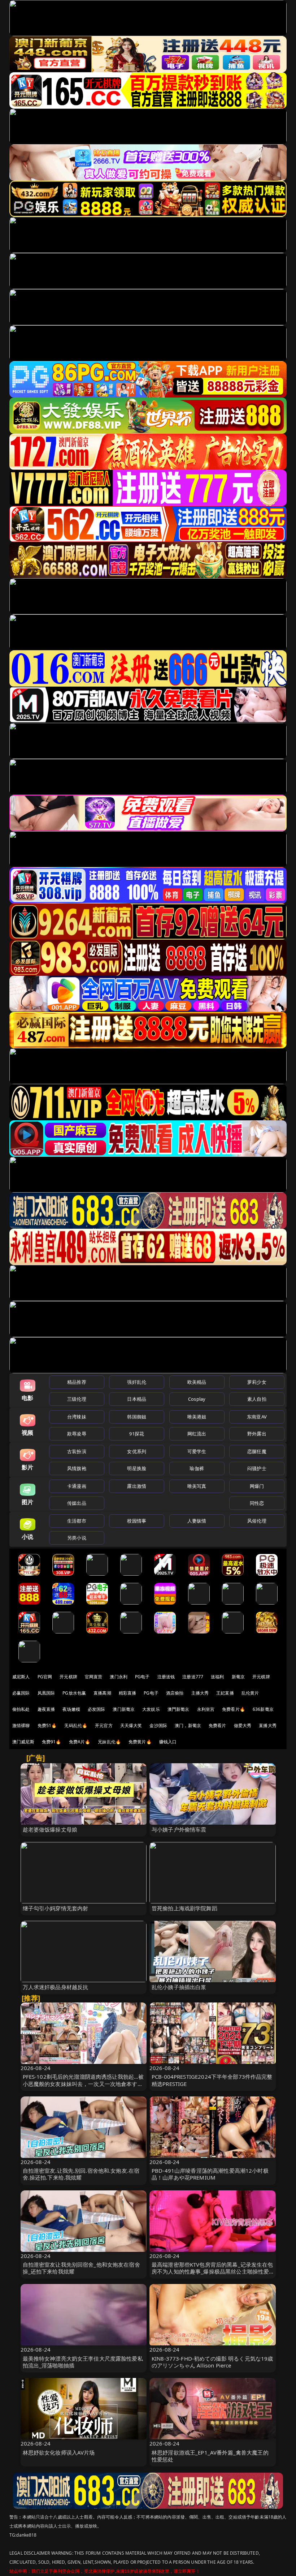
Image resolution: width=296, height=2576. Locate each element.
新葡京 (238, 1677)
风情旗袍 (77, 1468)
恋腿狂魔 (257, 1451)
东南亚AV (257, 1417)
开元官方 (104, 1725)
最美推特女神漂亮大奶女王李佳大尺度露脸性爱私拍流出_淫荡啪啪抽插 (83, 2362)
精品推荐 (77, 1382)
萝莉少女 (257, 1382)
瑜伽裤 (197, 1468)
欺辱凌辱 (77, 1434)
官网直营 (94, 1677)
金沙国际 (158, 1725)
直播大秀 (268, 1725)
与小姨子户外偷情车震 (179, 1829)
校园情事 (137, 1521)
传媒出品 (77, 1503)
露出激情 (137, 1486)
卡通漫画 (77, 1486)
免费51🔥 (47, 1725)
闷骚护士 (257, 1468)
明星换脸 (137, 1468)
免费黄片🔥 (140, 1742)
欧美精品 (197, 1382)
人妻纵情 (197, 1521)
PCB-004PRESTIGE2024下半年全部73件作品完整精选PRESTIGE (212, 2080)
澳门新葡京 (124, 1709)
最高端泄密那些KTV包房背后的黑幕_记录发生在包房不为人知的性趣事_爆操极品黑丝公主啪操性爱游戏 (212, 2271)
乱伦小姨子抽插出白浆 (179, 1987)
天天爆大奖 (131, 1725)
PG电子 (142, 1677)
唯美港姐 (197, 1417)
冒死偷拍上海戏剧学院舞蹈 (184, 1908)
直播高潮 (102, 1693)
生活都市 (77, 1521)
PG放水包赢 (74, 1693)
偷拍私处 (21, 1709)
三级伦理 (77, 1399)
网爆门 (257, 1486)
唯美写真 (197, 1486)
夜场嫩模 (71, 1709)
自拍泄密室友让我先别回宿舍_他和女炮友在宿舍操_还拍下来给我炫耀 (81, 2268)
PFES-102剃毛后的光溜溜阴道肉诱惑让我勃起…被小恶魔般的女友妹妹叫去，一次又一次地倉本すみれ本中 (83, 2083)
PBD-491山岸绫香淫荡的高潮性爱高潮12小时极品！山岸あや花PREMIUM (210, 2174)
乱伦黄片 (250, 1693)
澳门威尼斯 (23, 1742)
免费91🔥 (52, 1742)
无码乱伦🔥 (76, 1725)
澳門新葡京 (179, 1709)
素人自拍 (257, 1399)
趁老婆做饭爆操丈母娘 (50, 1829)
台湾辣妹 (77, 1417)
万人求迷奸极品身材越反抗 (56, 1987)
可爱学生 (197, 1451)
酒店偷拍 (175, 1693)
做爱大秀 (243, 1725)
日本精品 (137, 1399)
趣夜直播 (46, 1709)
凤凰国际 (46, 1693)
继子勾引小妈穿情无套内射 (56, 1908)
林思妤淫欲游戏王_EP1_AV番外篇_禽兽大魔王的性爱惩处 (210, 2456)
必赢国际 (21, 1693)
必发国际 (97, 1709)
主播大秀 (200, 1693)
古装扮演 (77, 1451)
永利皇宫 (206, 1709)
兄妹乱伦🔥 (109, 1742)
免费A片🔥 (80, 1742)
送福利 (217, 1677)
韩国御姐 (137, 1417)
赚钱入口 (168, 1742)
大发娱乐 (151, 1709)
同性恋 (257, 1503)
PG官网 (45, 1677)
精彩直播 (128, 1693)
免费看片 (217, 1725)
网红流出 (197, 1434)
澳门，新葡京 (188, 1725)
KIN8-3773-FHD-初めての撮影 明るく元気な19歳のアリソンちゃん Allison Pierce (212, 2362)
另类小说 (77, 1538)
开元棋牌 (68, 1677)
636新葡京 (263, 1709)
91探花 (137, 1434)
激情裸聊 (21, 1725)
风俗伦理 (257, 1521)
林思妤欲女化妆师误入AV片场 (59, 2452)
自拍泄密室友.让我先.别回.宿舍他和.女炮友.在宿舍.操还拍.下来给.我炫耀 (81, 2174)
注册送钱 (166, 1677)
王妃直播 (225, 1693)
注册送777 (193, 1677)
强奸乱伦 (137, 1382)
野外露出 (257, 1434)
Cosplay (197, 1399)
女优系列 (137, 1451)
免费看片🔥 (234, 1709)
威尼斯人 (21, 1677)
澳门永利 (119, 1677)
